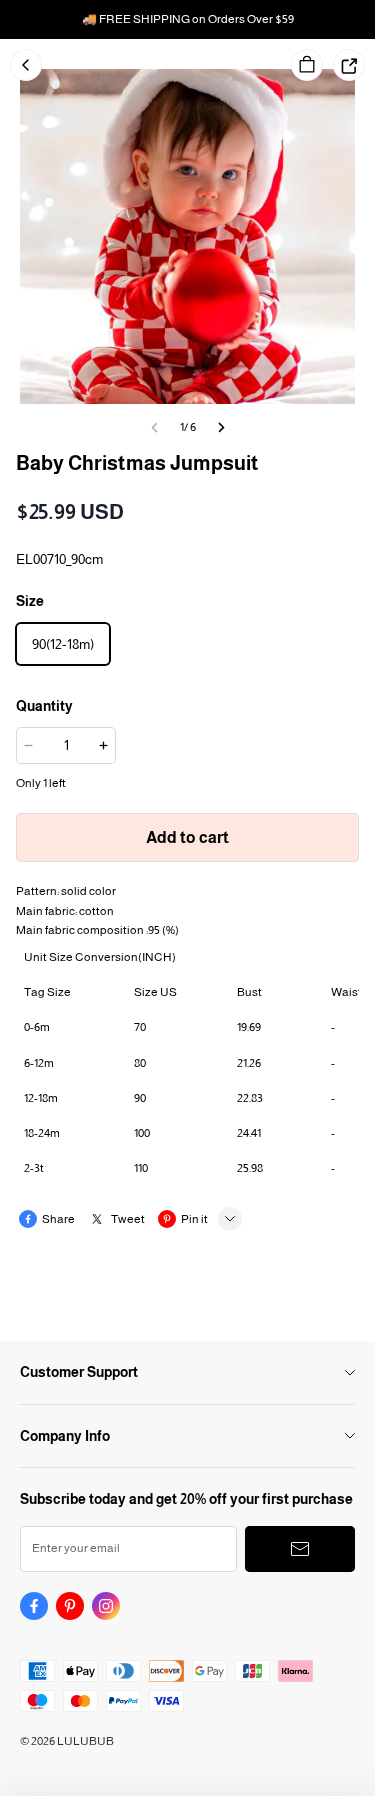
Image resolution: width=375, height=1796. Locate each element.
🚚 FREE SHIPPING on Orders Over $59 (188, 19)
